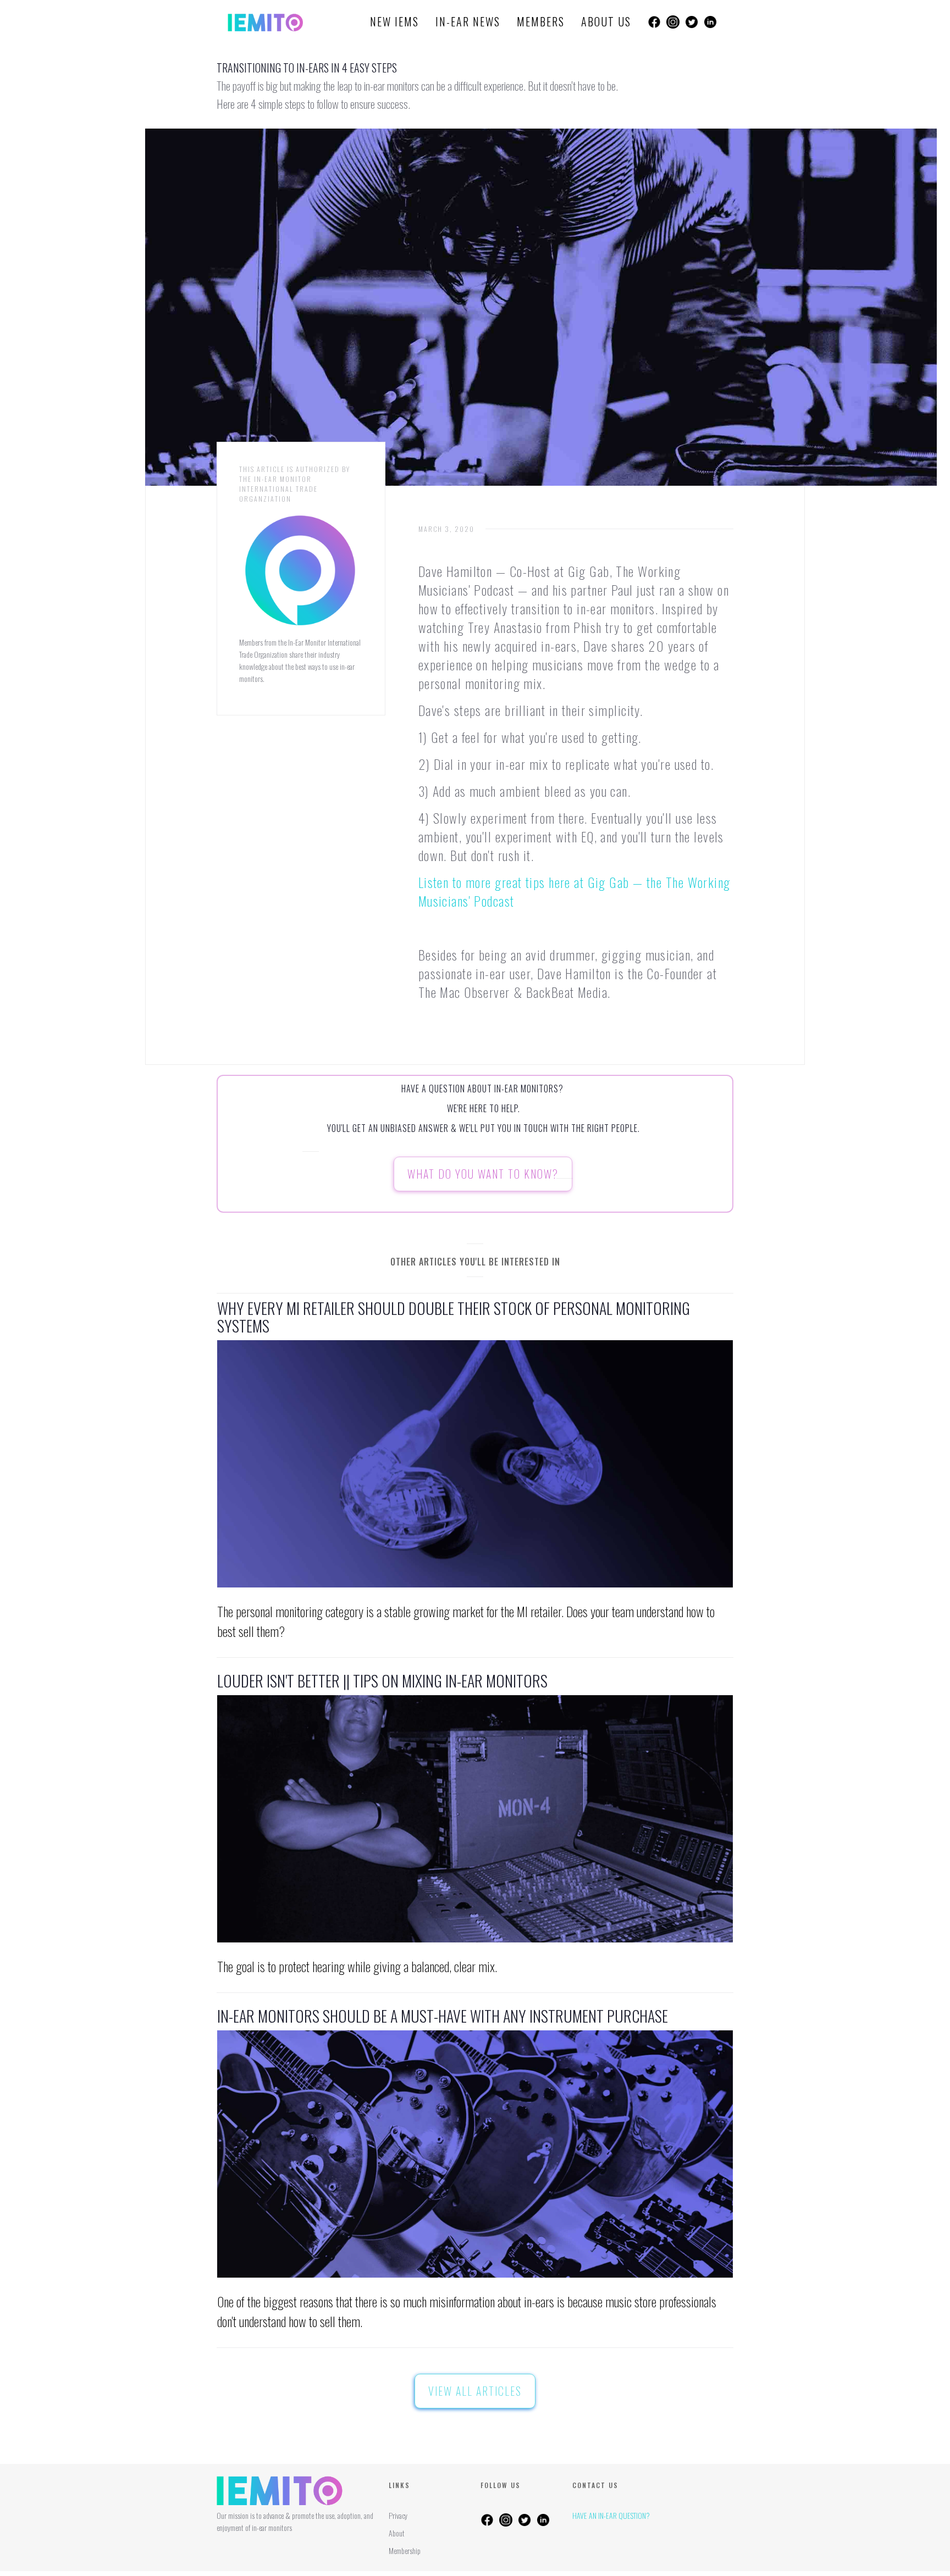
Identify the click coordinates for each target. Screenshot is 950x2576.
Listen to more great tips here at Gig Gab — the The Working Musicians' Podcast (575, 891)
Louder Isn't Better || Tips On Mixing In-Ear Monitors (382, 1681)
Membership (405, 2550)
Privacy (398, 2515)
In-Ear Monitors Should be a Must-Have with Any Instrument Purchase (443, 2016)
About (397, 2533)
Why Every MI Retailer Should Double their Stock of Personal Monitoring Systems (454, 1317)
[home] (265, 22)
